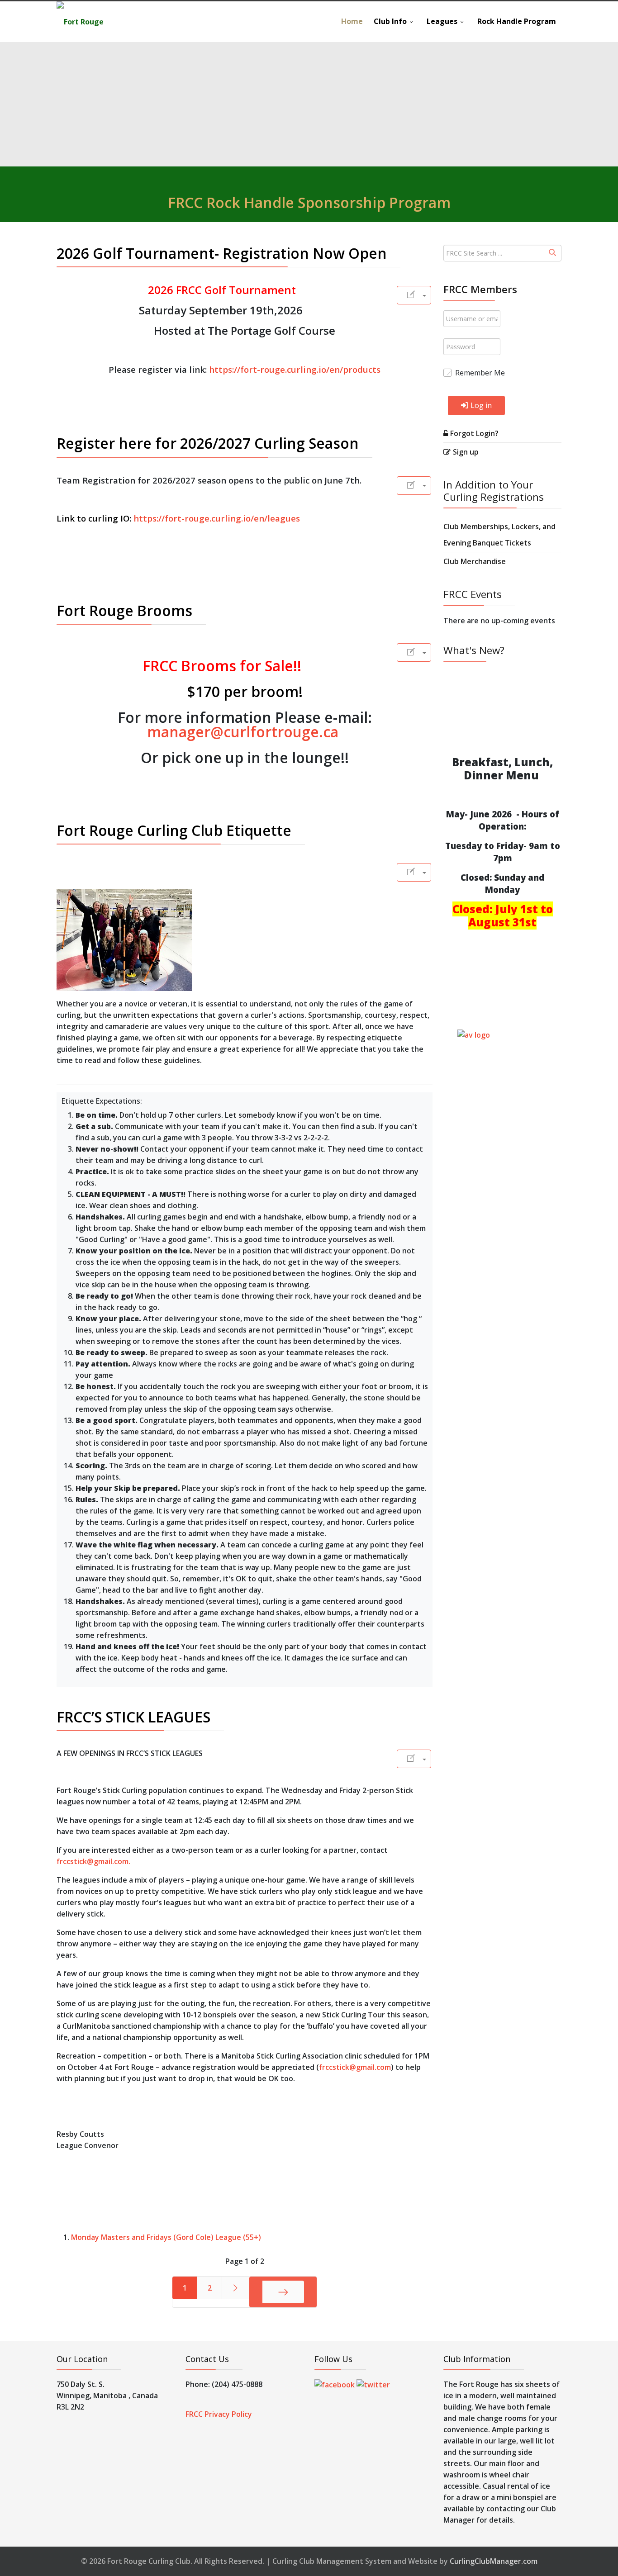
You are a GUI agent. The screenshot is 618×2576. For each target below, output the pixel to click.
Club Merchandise (475, 561)
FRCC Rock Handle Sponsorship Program (309, 202)
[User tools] (414, 295)
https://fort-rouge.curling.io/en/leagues (217, 518)
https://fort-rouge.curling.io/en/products (295, 369)
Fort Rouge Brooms (124, 610)
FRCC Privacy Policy (219, 2414)
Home (352, 21)
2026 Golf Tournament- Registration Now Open (222, 253)
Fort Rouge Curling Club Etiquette (174, 830)
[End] (283, 2292)
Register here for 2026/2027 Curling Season (208, 443)
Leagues (442, 21)
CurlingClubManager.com (494, 2561)
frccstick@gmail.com (93, 1861)
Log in (481, 405)
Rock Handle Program (517, 21)
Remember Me (480, 373)
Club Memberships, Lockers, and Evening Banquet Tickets (499, 535)
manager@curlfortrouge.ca (243, 732)
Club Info (390, 21)
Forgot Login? (474, 433)
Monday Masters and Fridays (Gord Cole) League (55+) (166, 2237)
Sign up (466, 452)
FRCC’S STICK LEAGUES (133, 1717)
